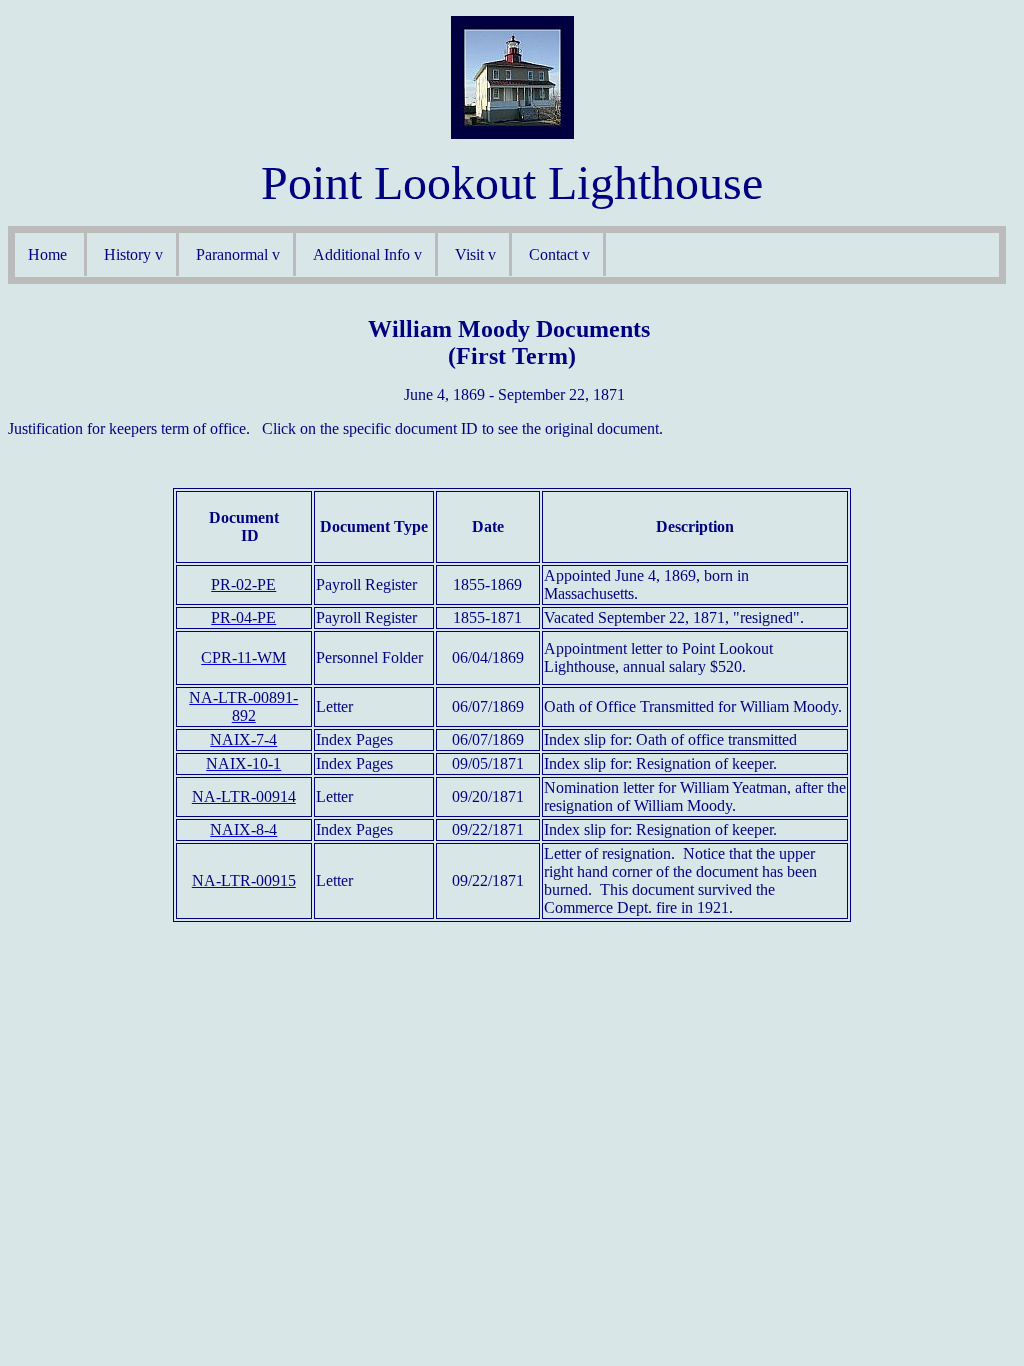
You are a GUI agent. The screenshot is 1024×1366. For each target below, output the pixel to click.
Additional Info (361, 254)
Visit (469, 254)
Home (49, 254)
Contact (553, 254)
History (127, 254)
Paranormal (232, 254)
